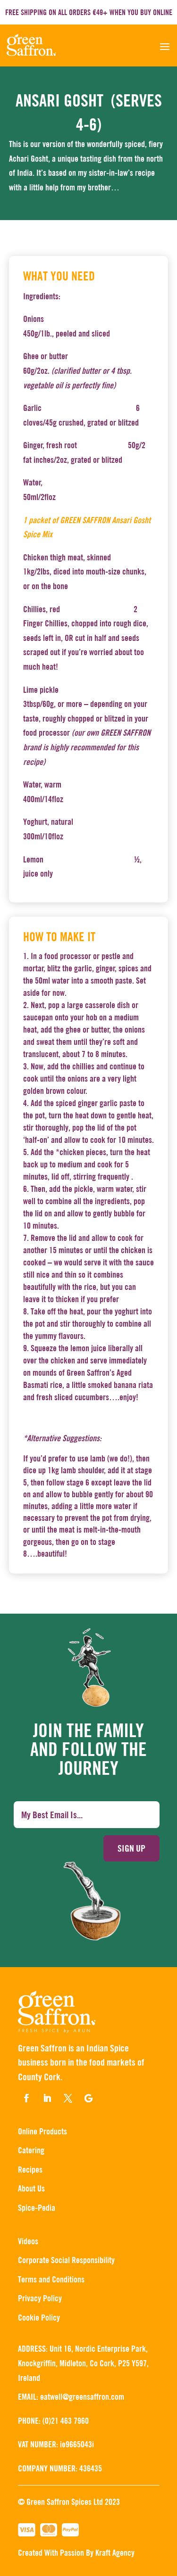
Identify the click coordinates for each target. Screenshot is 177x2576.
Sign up (131, 1848)
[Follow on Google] (89, 2098)
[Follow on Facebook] (26, 2098)
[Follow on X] (68, 2098)
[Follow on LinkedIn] (47, 2098)
